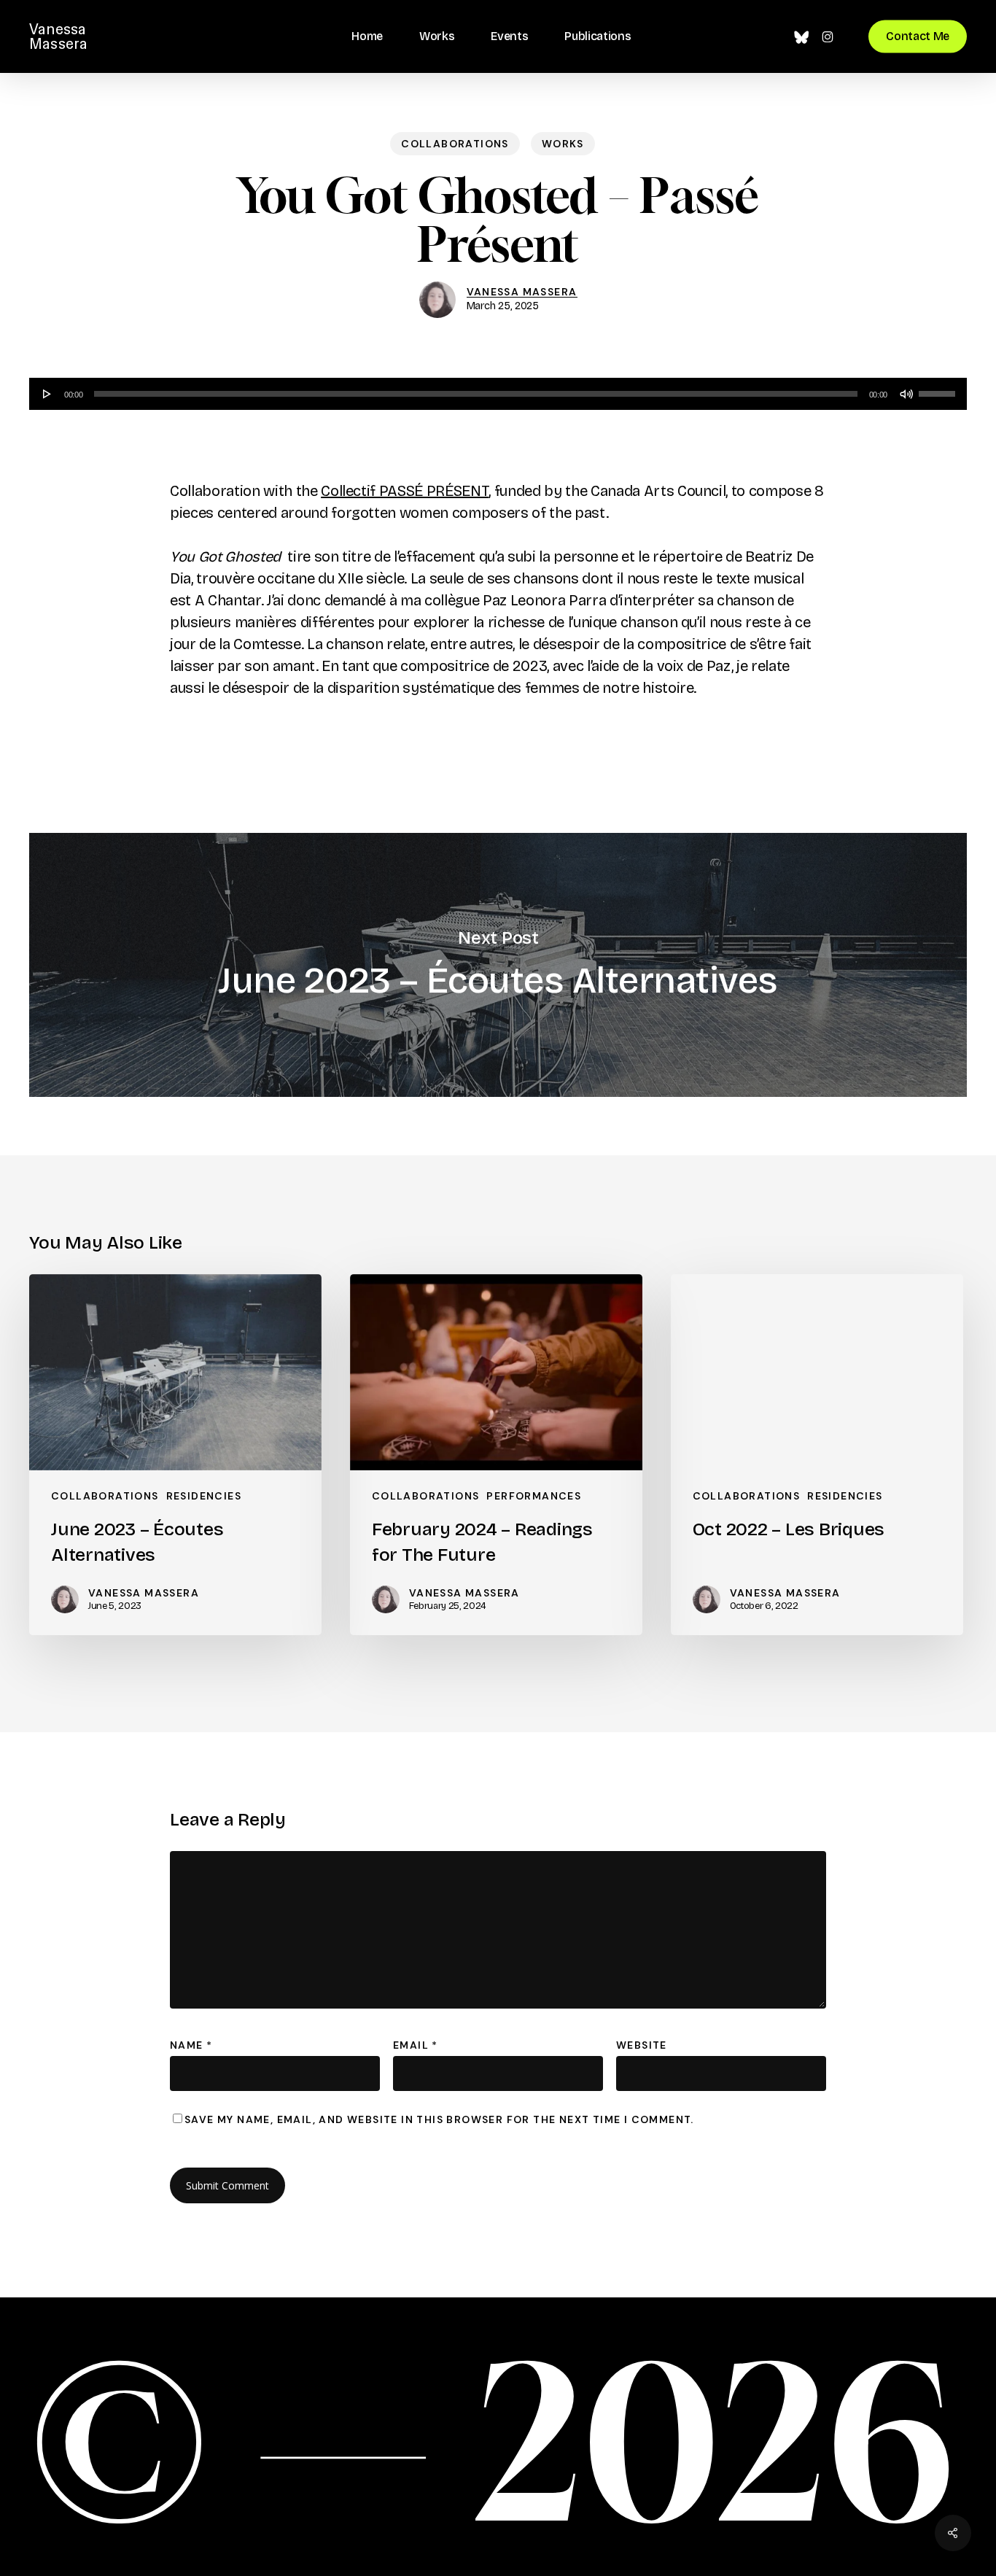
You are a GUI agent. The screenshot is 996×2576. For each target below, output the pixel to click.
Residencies (204, 1496)
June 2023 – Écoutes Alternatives (498, 965)
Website (642, 2045)
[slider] (939, 389)
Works (563, 144)
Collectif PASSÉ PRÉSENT (405, 491)
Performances (534, 1496)
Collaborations (455, 144)
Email (416, 2045)
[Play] (47, 394)
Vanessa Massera (58, 36)
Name (191, 2045)
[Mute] (906, 394)
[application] (498, 394)
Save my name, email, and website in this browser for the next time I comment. (439, 2119)
